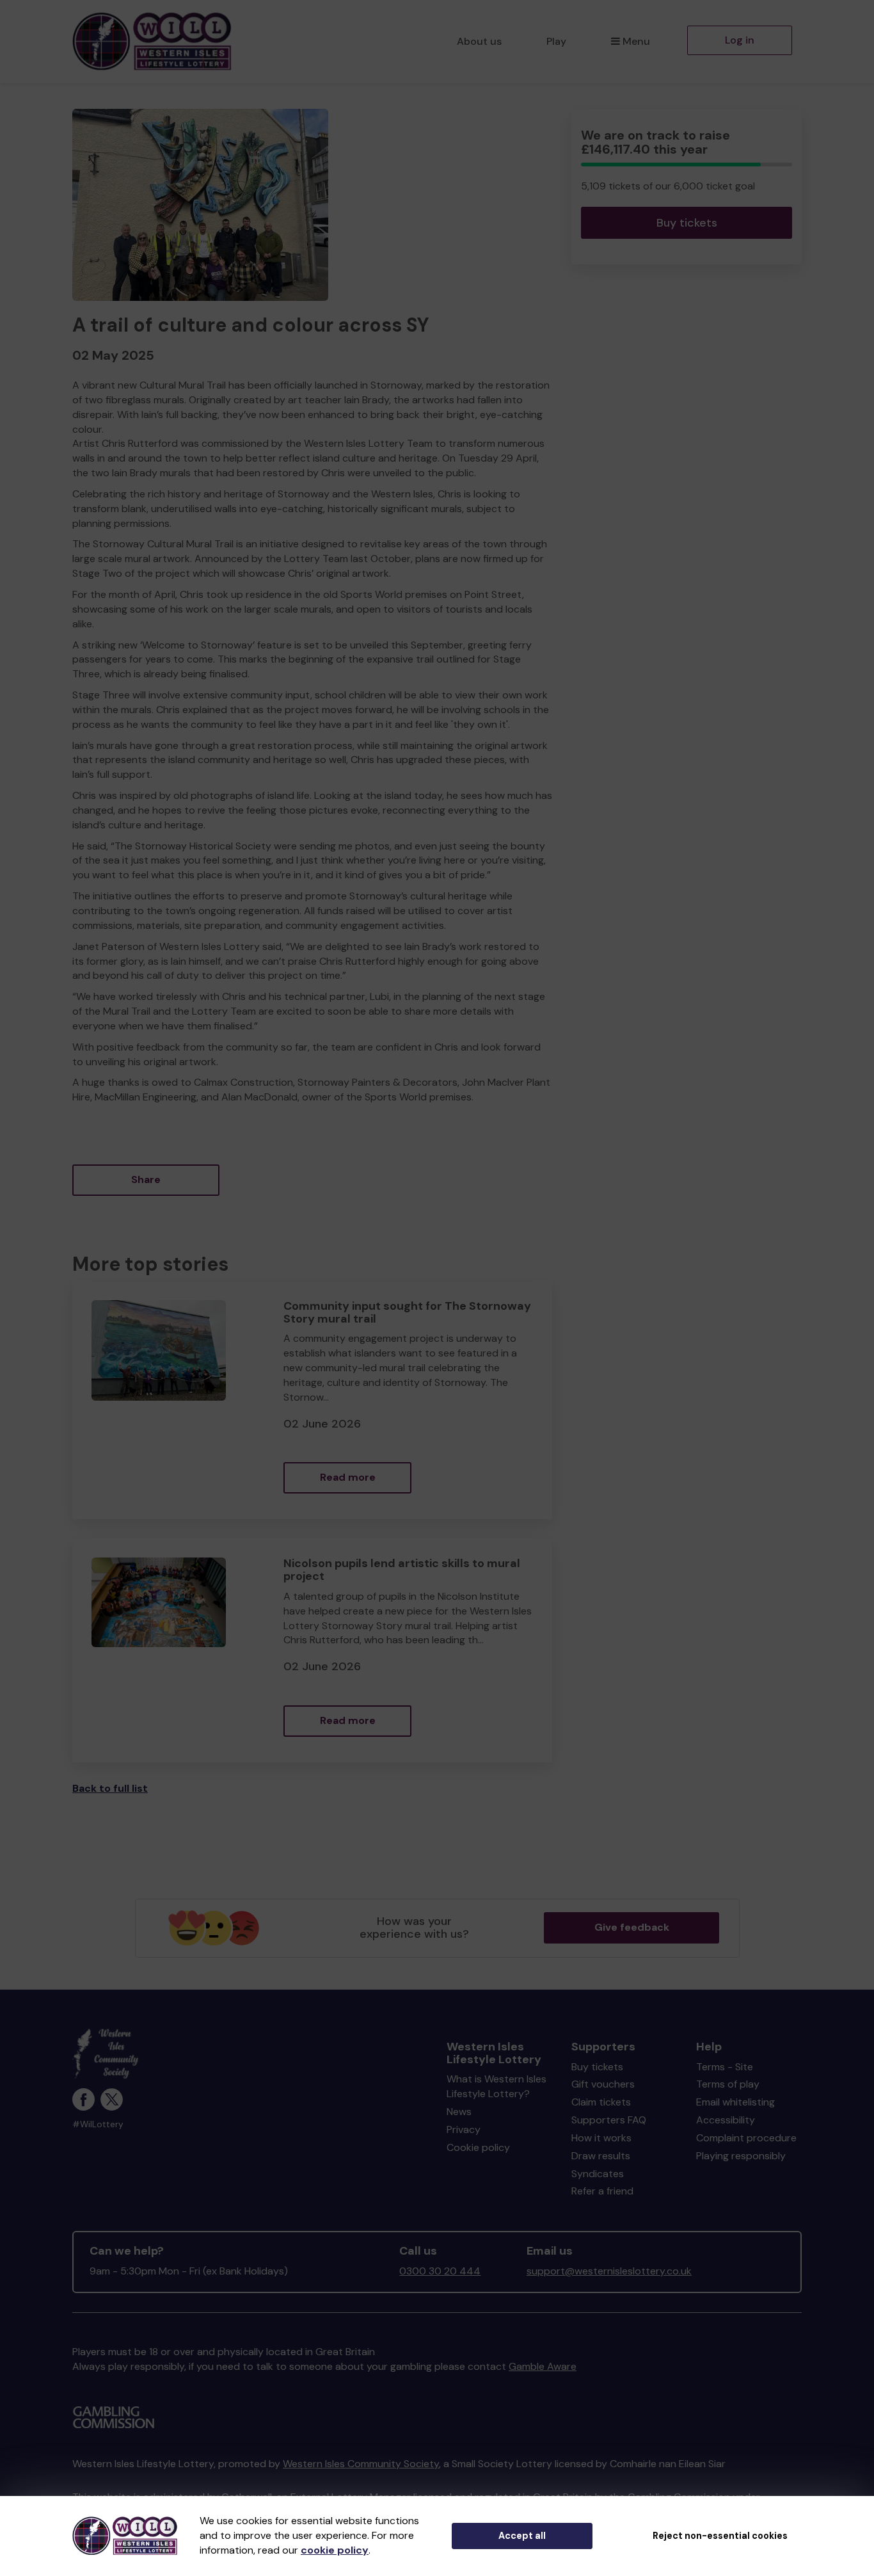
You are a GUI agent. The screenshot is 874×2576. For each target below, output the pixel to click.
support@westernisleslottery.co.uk (609, 2271)
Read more (348, 1477)
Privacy (464, 2129)
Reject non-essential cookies (720, 2536)
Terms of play (728, 2084)
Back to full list (110, 1788)
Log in (740, 40)
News (459, 2112)
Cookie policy (478, 2147)
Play (556, 41)
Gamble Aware (543, 2366)
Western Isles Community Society (361, 2464)
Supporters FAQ (609, 2120)
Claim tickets (601, 2102)
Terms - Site (725, 2067)
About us (479, 41)
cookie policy (335, 2550)
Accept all (522, 2536)
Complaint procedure (746, 2138)
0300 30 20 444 (440, 2271)
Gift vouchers (603, 2084)
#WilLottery (98, 2124)
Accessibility (726, 2120)
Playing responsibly (741, 2156)
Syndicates (598, 2174)
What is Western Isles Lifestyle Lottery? (497, 2086)
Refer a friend (602, 2191)
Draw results (601, 2156)
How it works (601, 2138)
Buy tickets (687, 223)
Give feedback (632, 1927)
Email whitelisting (735, 2102)
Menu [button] (636, 41)
